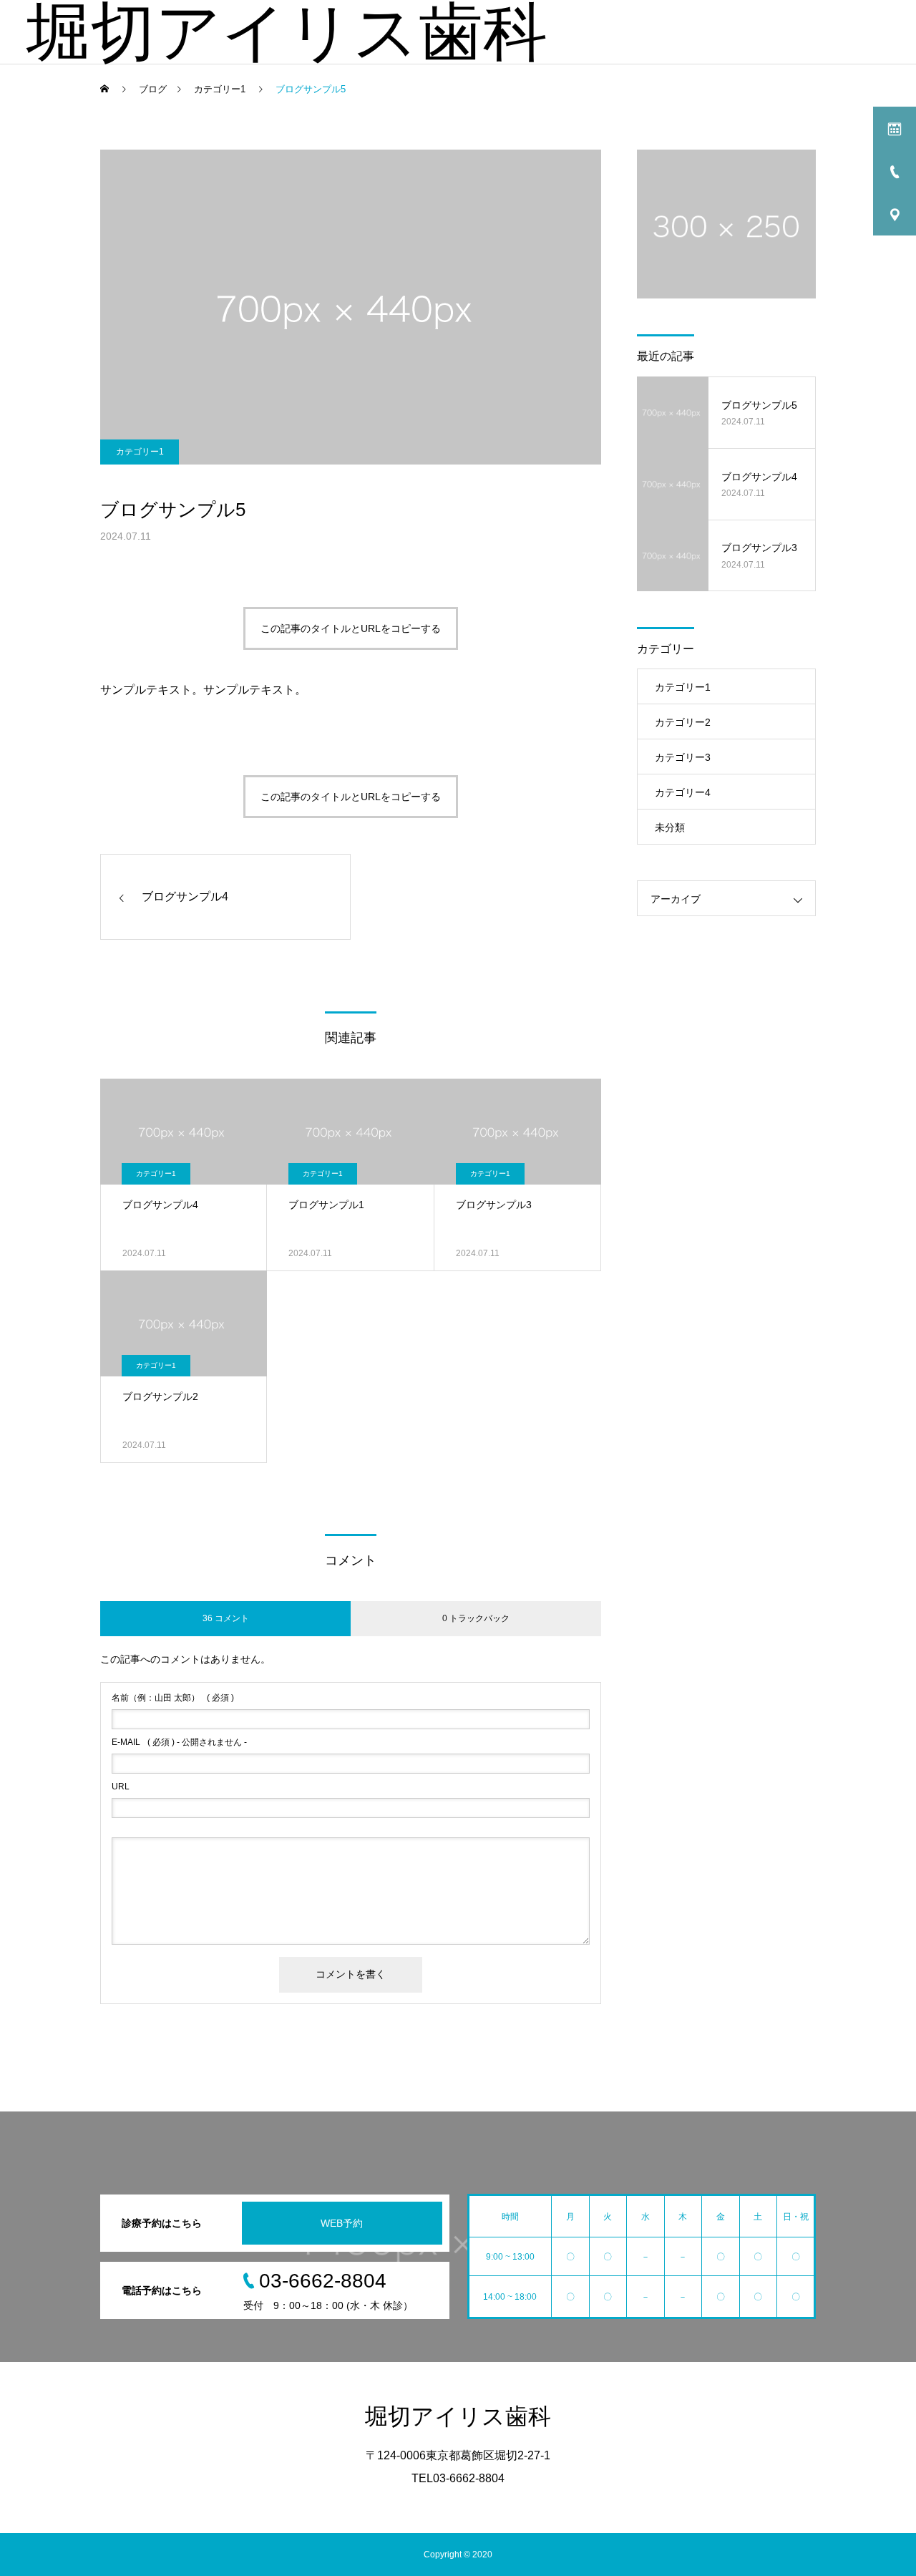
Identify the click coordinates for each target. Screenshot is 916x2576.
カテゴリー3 (683, 757)
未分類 (670, 827)
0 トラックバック (476, 1618)
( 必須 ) (173, 1698)
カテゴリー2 (683, 722)
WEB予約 (342, 2223)
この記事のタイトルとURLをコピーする (351, 628)
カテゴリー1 (140, 452)
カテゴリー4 (683, 792)
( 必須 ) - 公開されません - (179, 1742)
